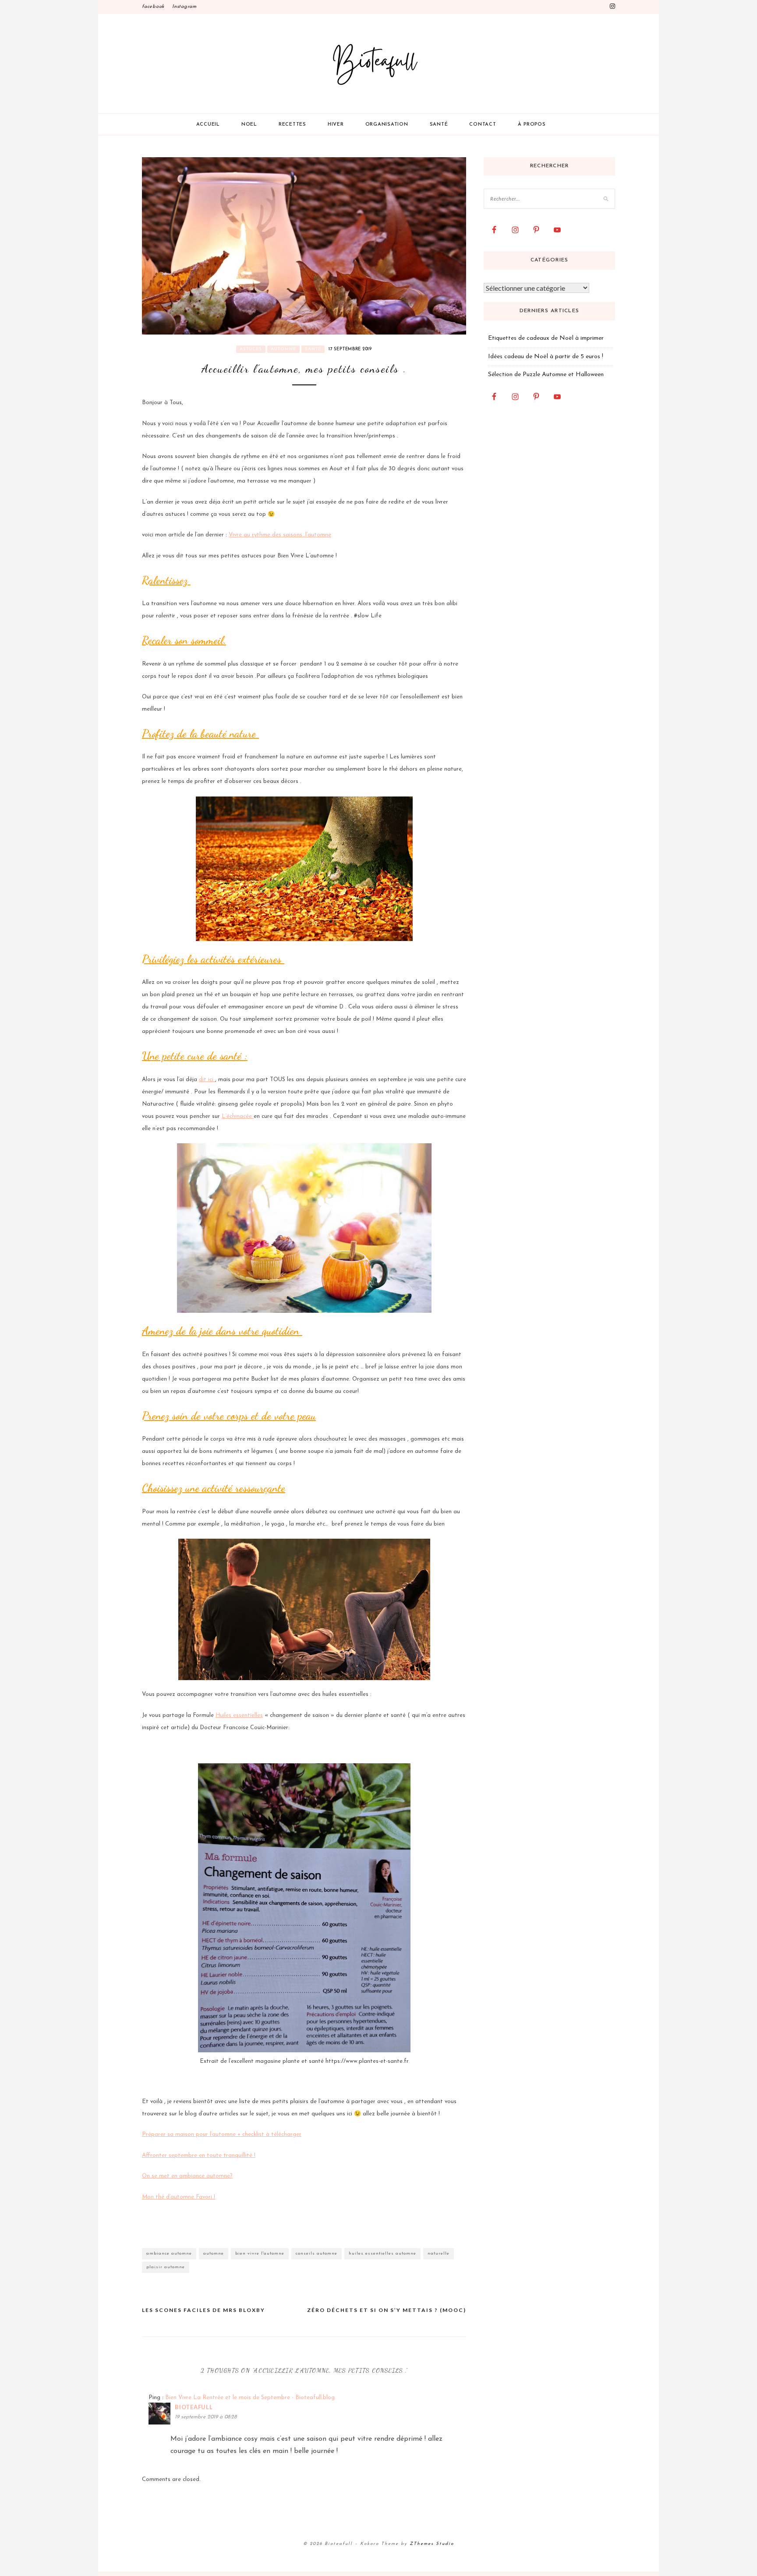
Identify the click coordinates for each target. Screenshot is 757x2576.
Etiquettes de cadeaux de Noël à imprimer (546, 338)
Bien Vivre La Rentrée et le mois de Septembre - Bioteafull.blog (250, 2398)
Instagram (184, 7)
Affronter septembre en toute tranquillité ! (199, 2155)
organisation (387, 125)
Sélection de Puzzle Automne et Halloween (546, 375)
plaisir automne (166, 2267)
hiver (336, 125)
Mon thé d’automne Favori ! (179, 2197)
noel (249, 125)
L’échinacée (238, 1116)
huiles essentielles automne (382, 2254)
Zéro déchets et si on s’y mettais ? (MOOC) (387, 2310)
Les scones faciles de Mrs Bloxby (203, 2310)
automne (283, 349)
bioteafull (194, 2407)
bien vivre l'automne (260, 2254)
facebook (153, 7)
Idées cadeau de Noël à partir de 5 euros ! (546, 357)
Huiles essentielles (239, 1715)
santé (439, 125)
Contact (483, 125)
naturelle (439, 2254)
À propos (532, 125)
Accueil (208, 125)
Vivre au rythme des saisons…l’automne (280, 535)
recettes (292, 125)
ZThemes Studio (432, 2544)
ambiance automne (169, 2254)
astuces (251, 349)
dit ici (207, 1080)
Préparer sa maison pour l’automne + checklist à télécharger (222, 2134)
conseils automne (317, 2254)
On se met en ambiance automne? (187, 2176)
